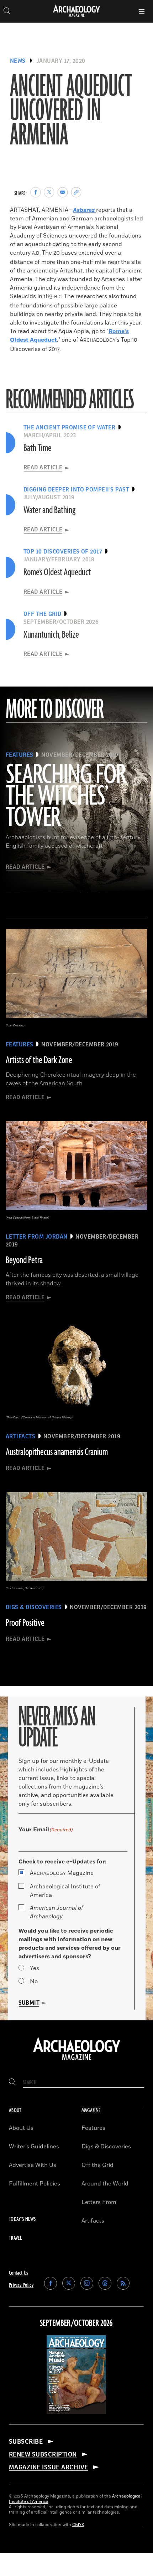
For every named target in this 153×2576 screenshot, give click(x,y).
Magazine (62, 1873)
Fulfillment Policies (35, 2184)
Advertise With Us (33, 2165)
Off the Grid (97, 2165)
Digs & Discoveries (106, 2147)
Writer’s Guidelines (34, 2147)
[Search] (12, 2083)
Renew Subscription (43, 2454)
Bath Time (38, 448)
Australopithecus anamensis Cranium (57, 1452)
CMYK (78, 2525)
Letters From (99, 2202)
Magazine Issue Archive (49, 2467)
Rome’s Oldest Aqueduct (57, 572)
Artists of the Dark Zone (39, 1060)
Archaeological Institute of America (65, 1891)
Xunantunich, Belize (51, 635)
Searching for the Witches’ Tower (66, 797)
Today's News (22, 2219)
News (18, 61)
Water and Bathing (49, 510)
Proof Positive (25, 1623)
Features (93, 2128)
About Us (21, 2128)
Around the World (105, 2184)
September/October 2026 (76, 2323)
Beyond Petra (24, 1260)
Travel (15, 2238)
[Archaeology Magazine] (77, 2061)
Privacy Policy (21, 2285)
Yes (35, 1968)
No (34, 1981)
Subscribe (26, 2442)
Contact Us (19, 2273)
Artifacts (93, 2221)
